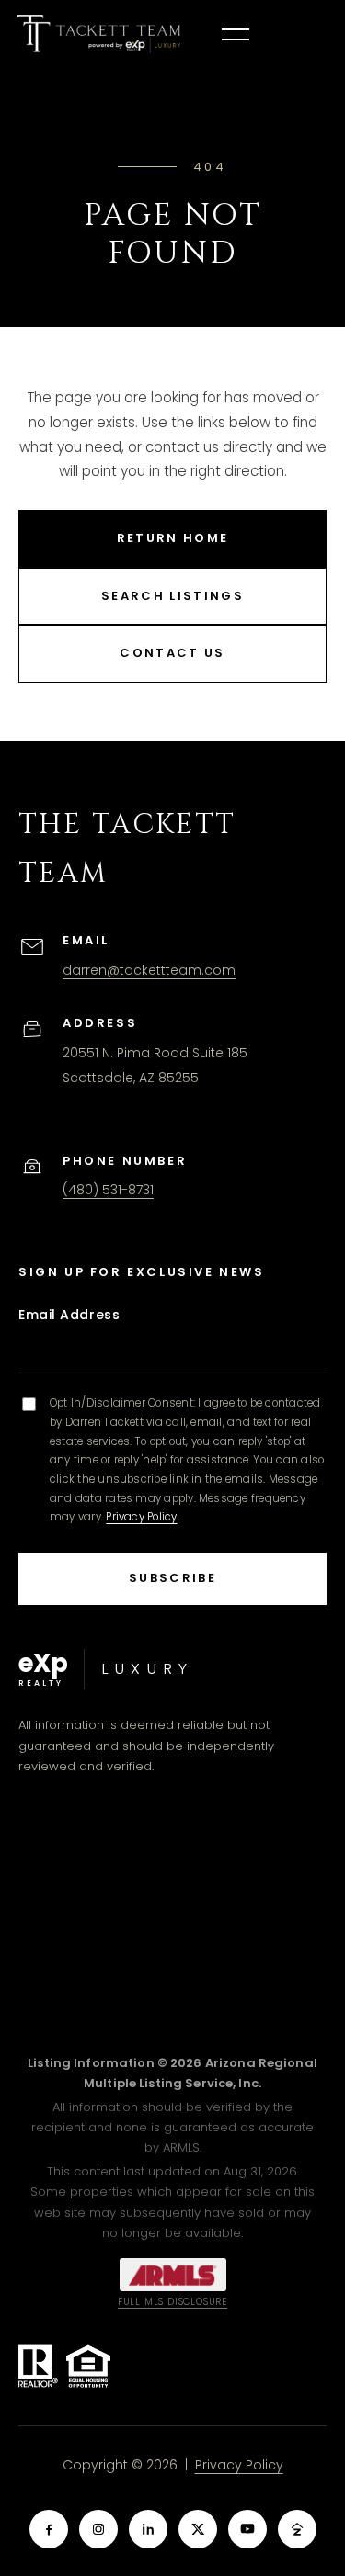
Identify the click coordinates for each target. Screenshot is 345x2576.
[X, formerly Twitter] (198, 2529)
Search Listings (172, 596)
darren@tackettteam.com (149, 970)
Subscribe (172, 1578)
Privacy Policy (141, 1517)
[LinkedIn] (148, 2529)
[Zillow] (297, 2529)
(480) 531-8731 (108, 1190)
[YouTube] (247, 2529)
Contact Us (172, 653)
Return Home (173, 538)
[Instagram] (98, 2529)
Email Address (69, 1315)
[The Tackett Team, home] (98, 34)
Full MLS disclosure (172, 2302)
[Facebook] (49, 2529)
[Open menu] (236, 34)
